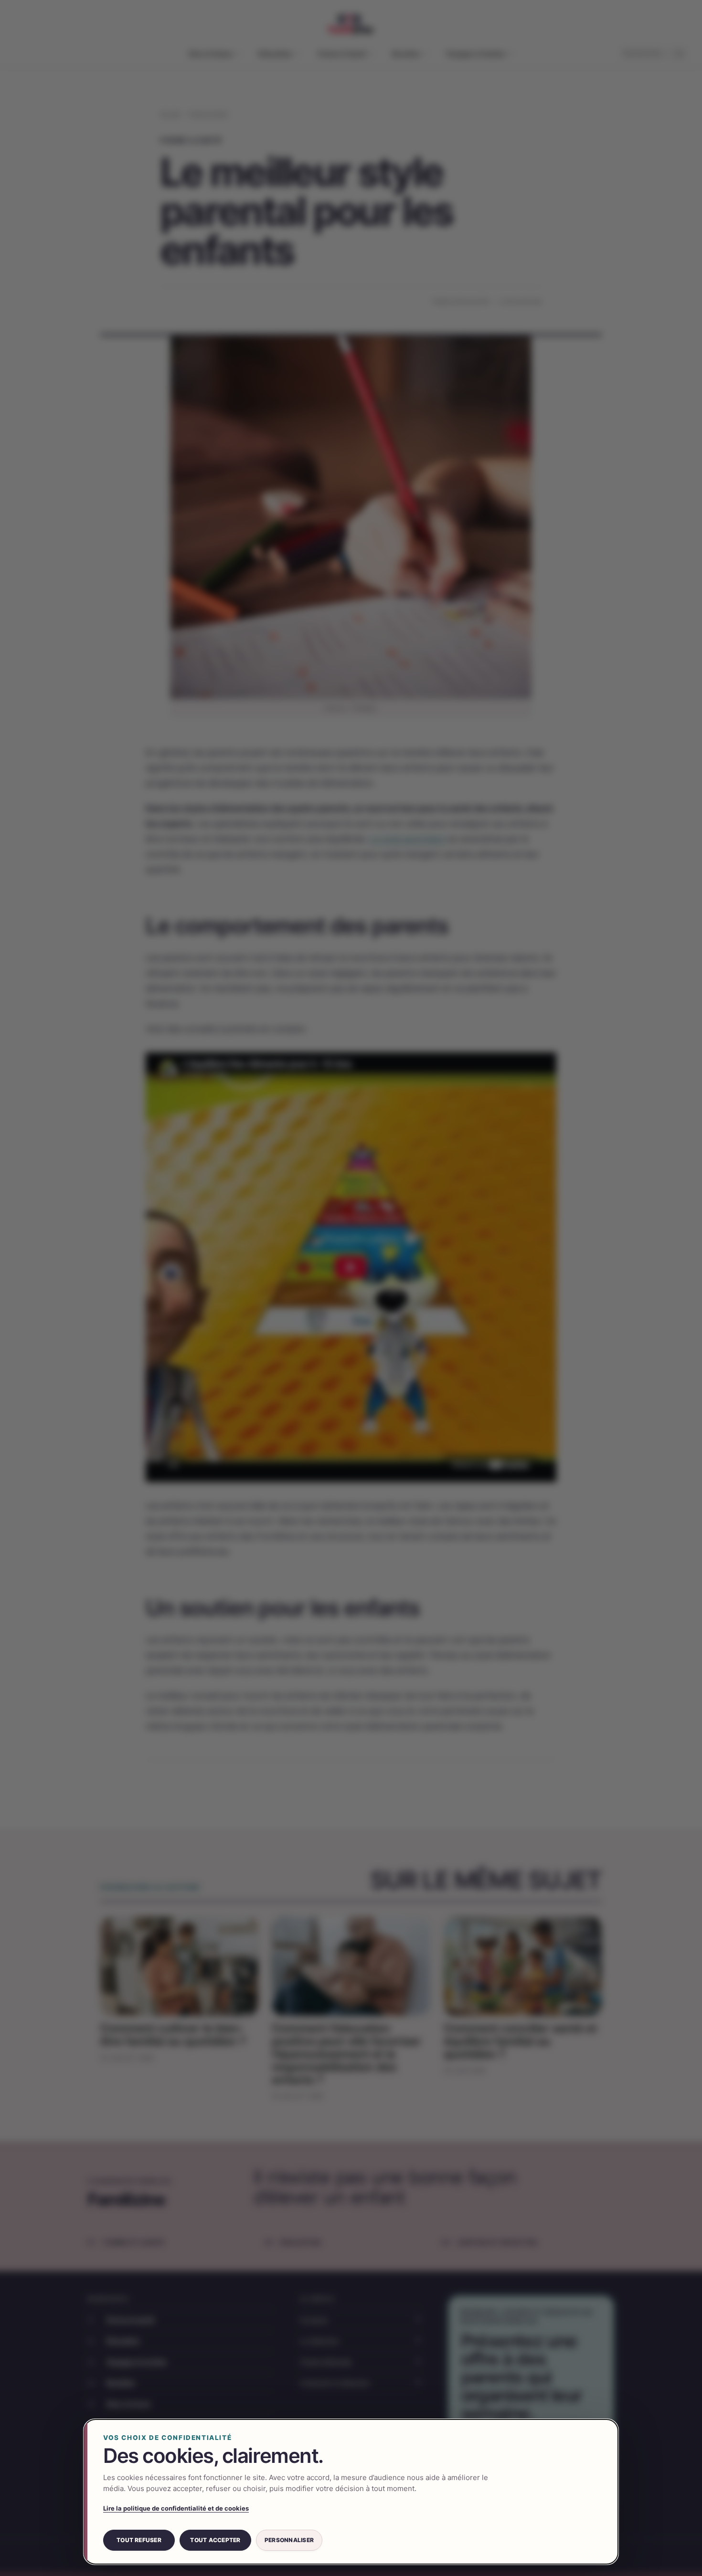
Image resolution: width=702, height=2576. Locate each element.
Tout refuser (139, 2540)
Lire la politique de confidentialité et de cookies (176, 2508)
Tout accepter (215, 2540)
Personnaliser (289, 2540)
